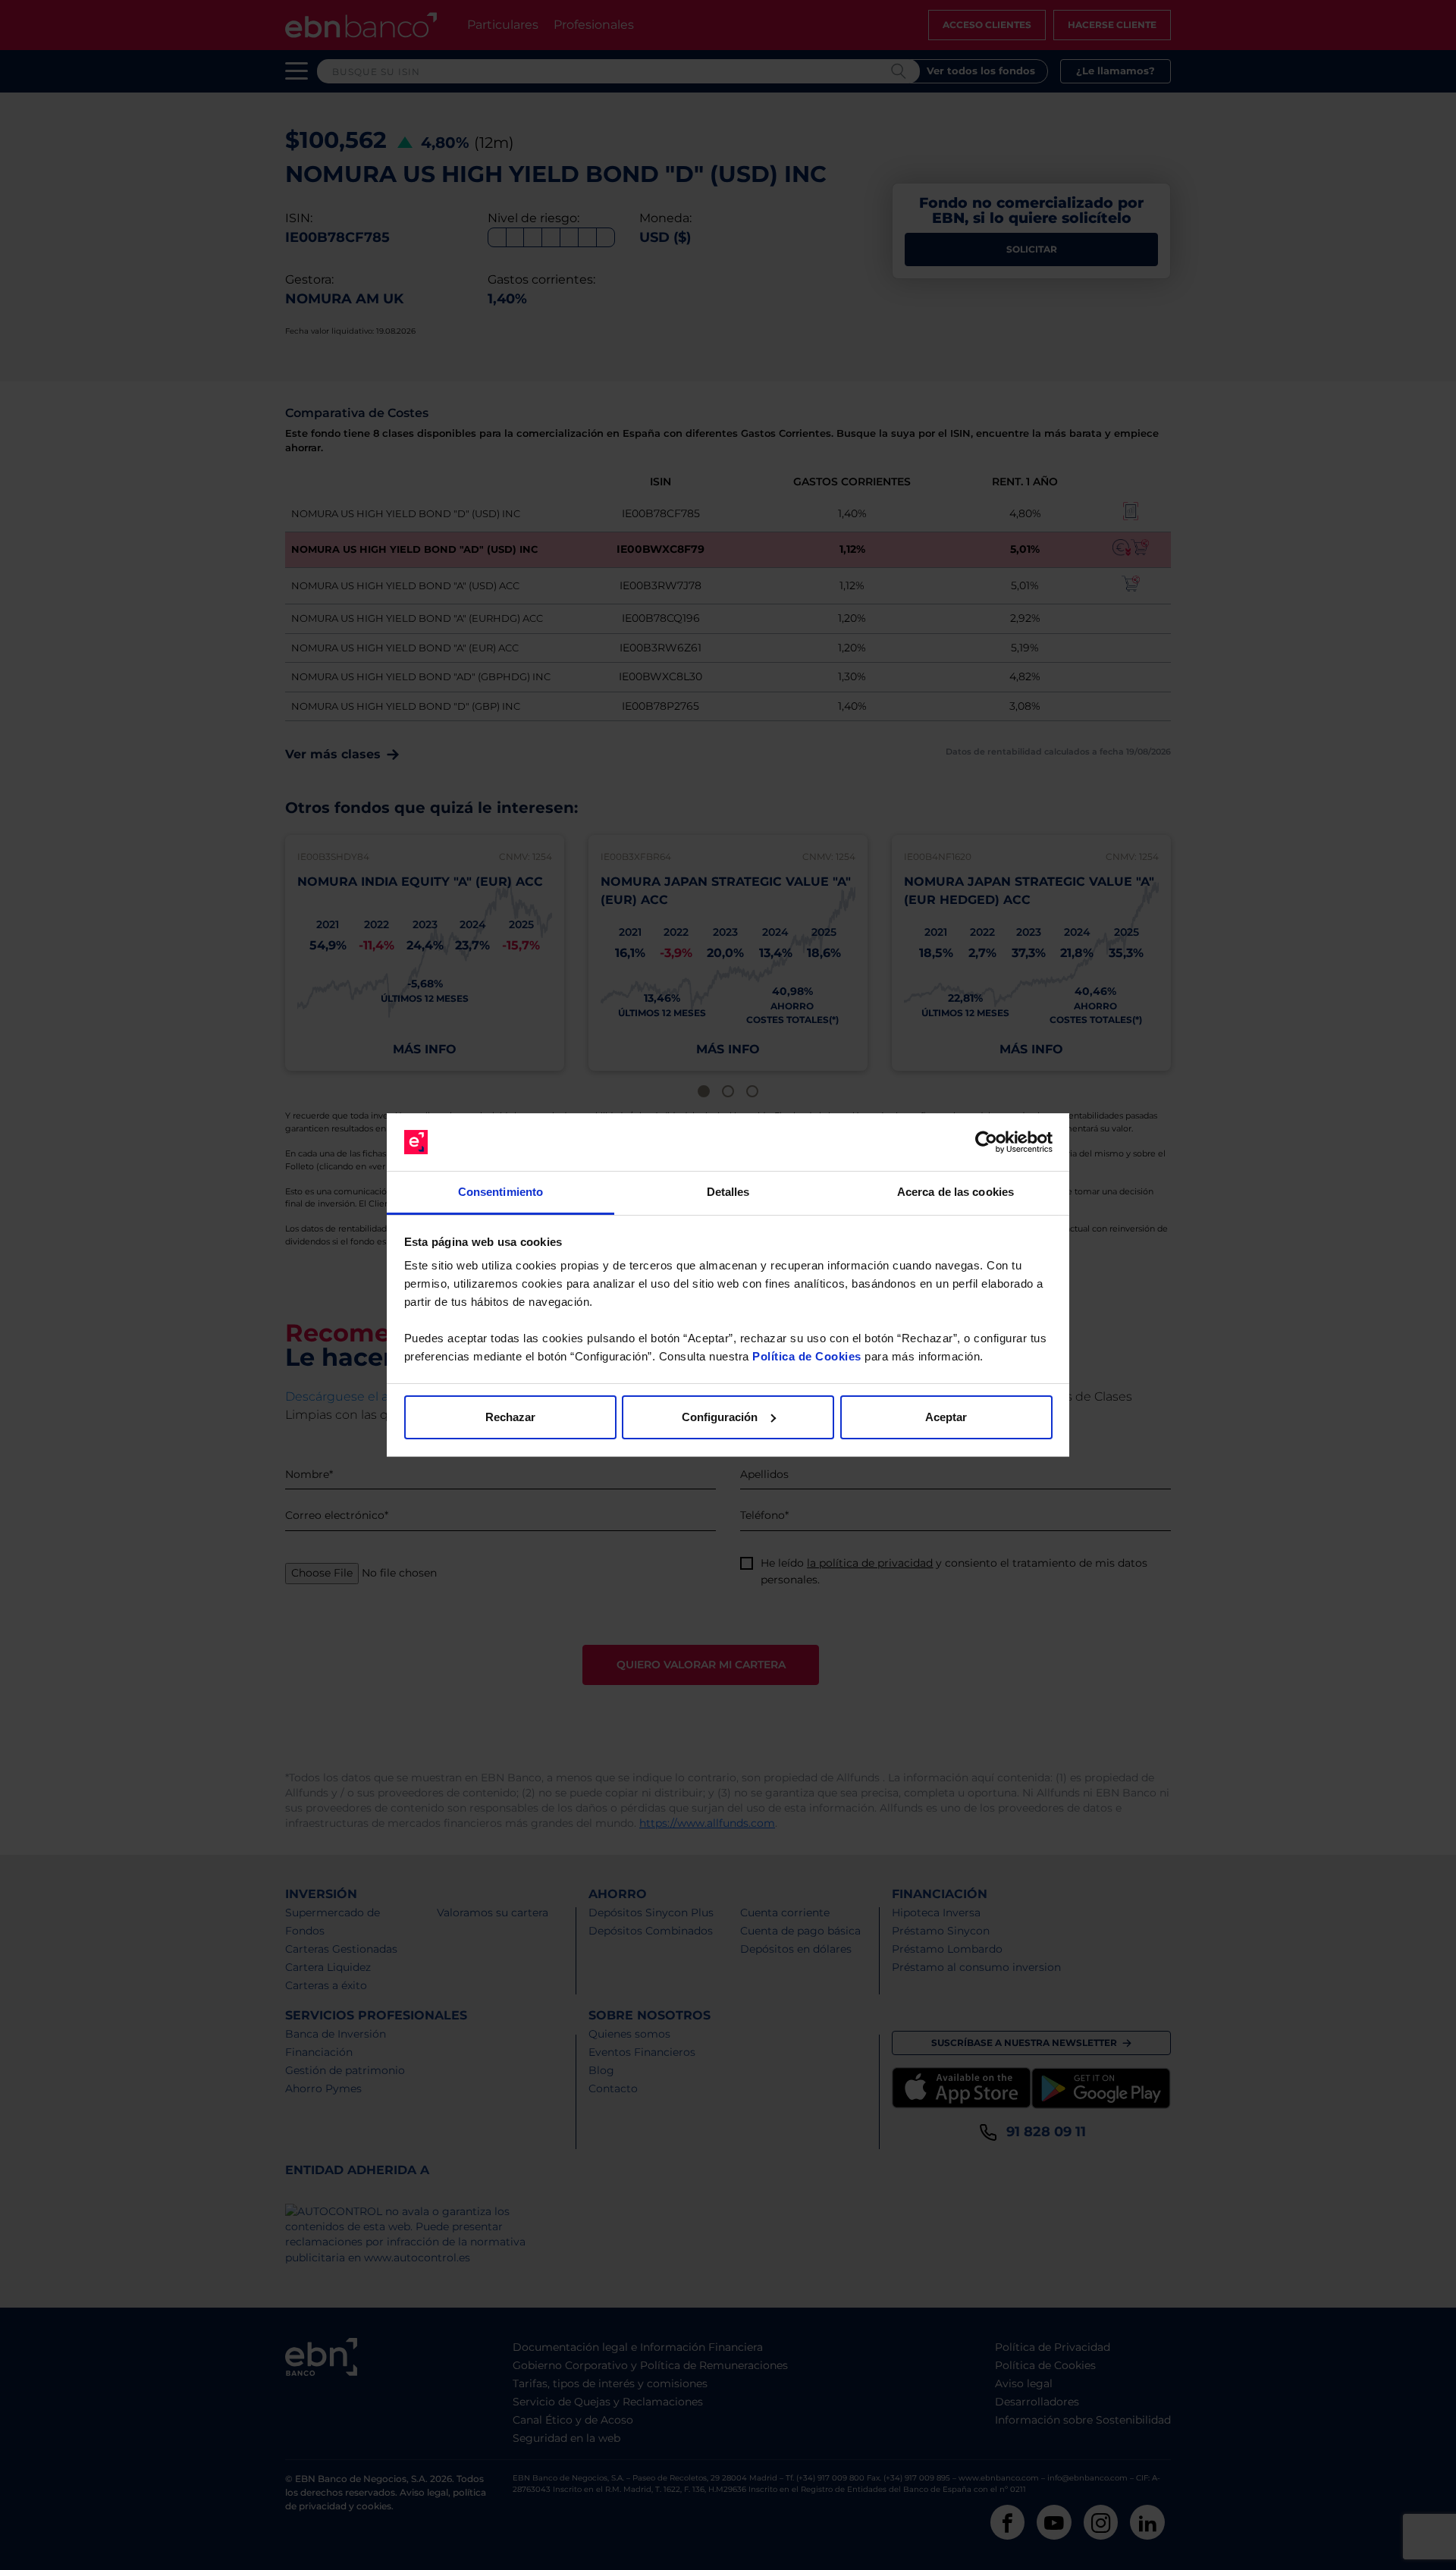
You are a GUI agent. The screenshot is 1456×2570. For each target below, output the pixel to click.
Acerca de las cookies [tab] (955, 1192)
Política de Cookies (807, 1356)
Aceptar (946, 1417)
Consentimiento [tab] (500, 1192)
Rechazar (510, 1417)
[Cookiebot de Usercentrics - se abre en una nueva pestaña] (986, 1142)
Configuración (720, 1417)
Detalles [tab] (728, 1192)
